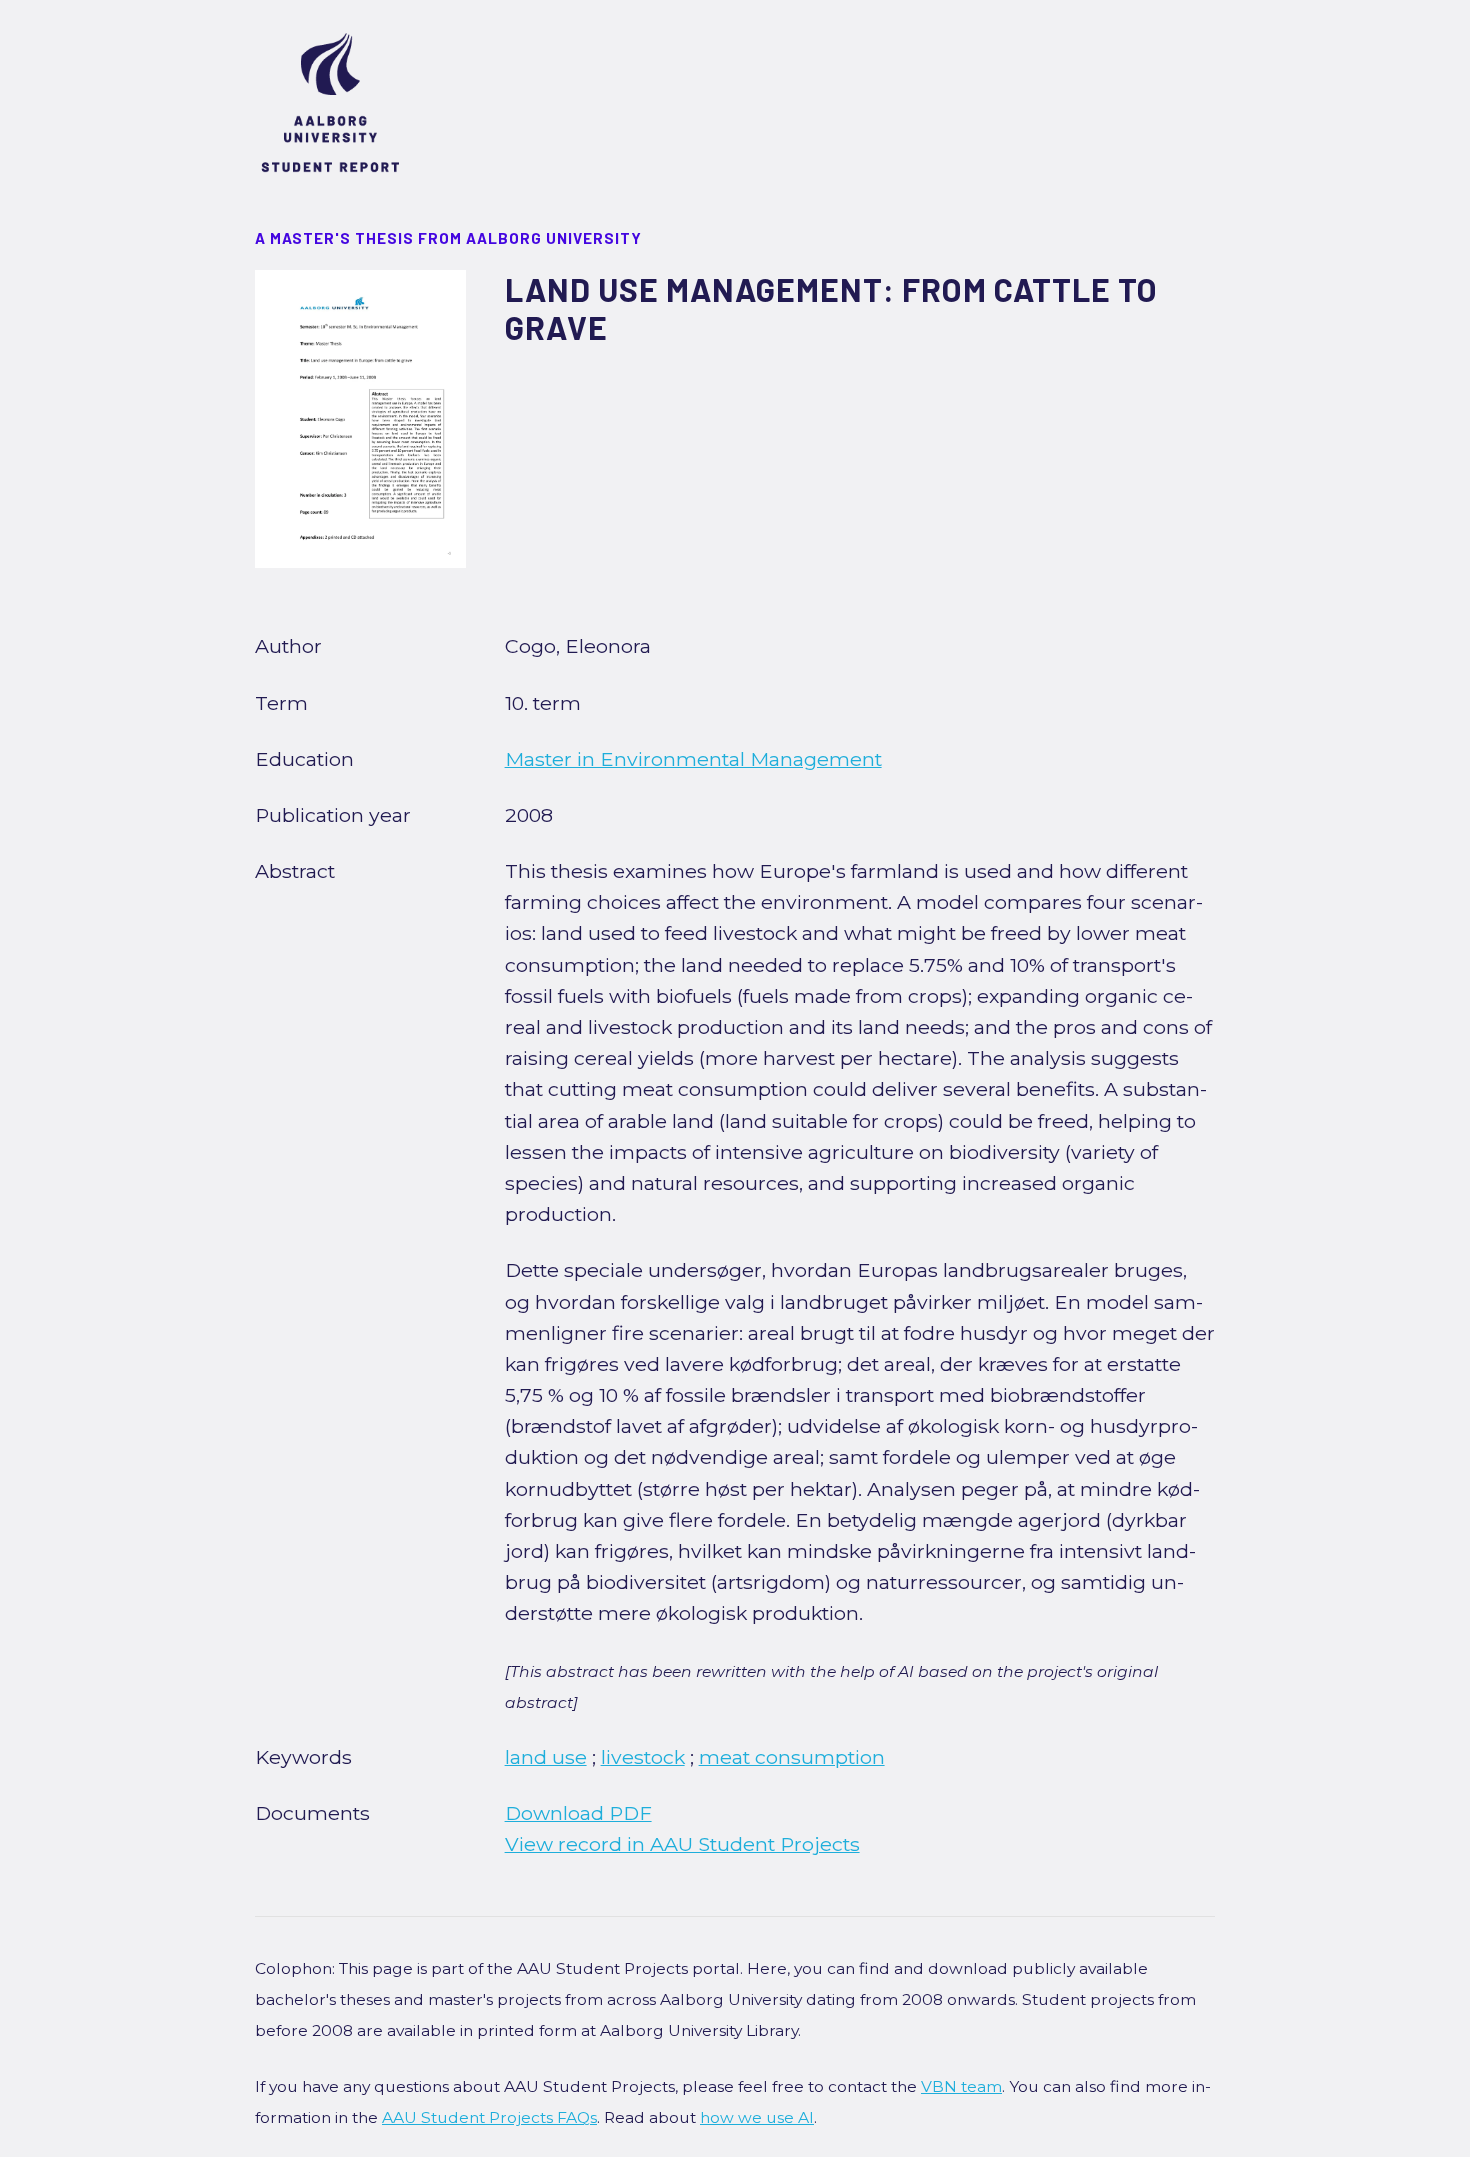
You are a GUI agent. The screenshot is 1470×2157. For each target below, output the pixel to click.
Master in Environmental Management (693, 759)
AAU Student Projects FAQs (489, 2117)
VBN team (961, 2086)
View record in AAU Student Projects (682, 1844)
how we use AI (757, 2117)
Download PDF (578, 1813)
